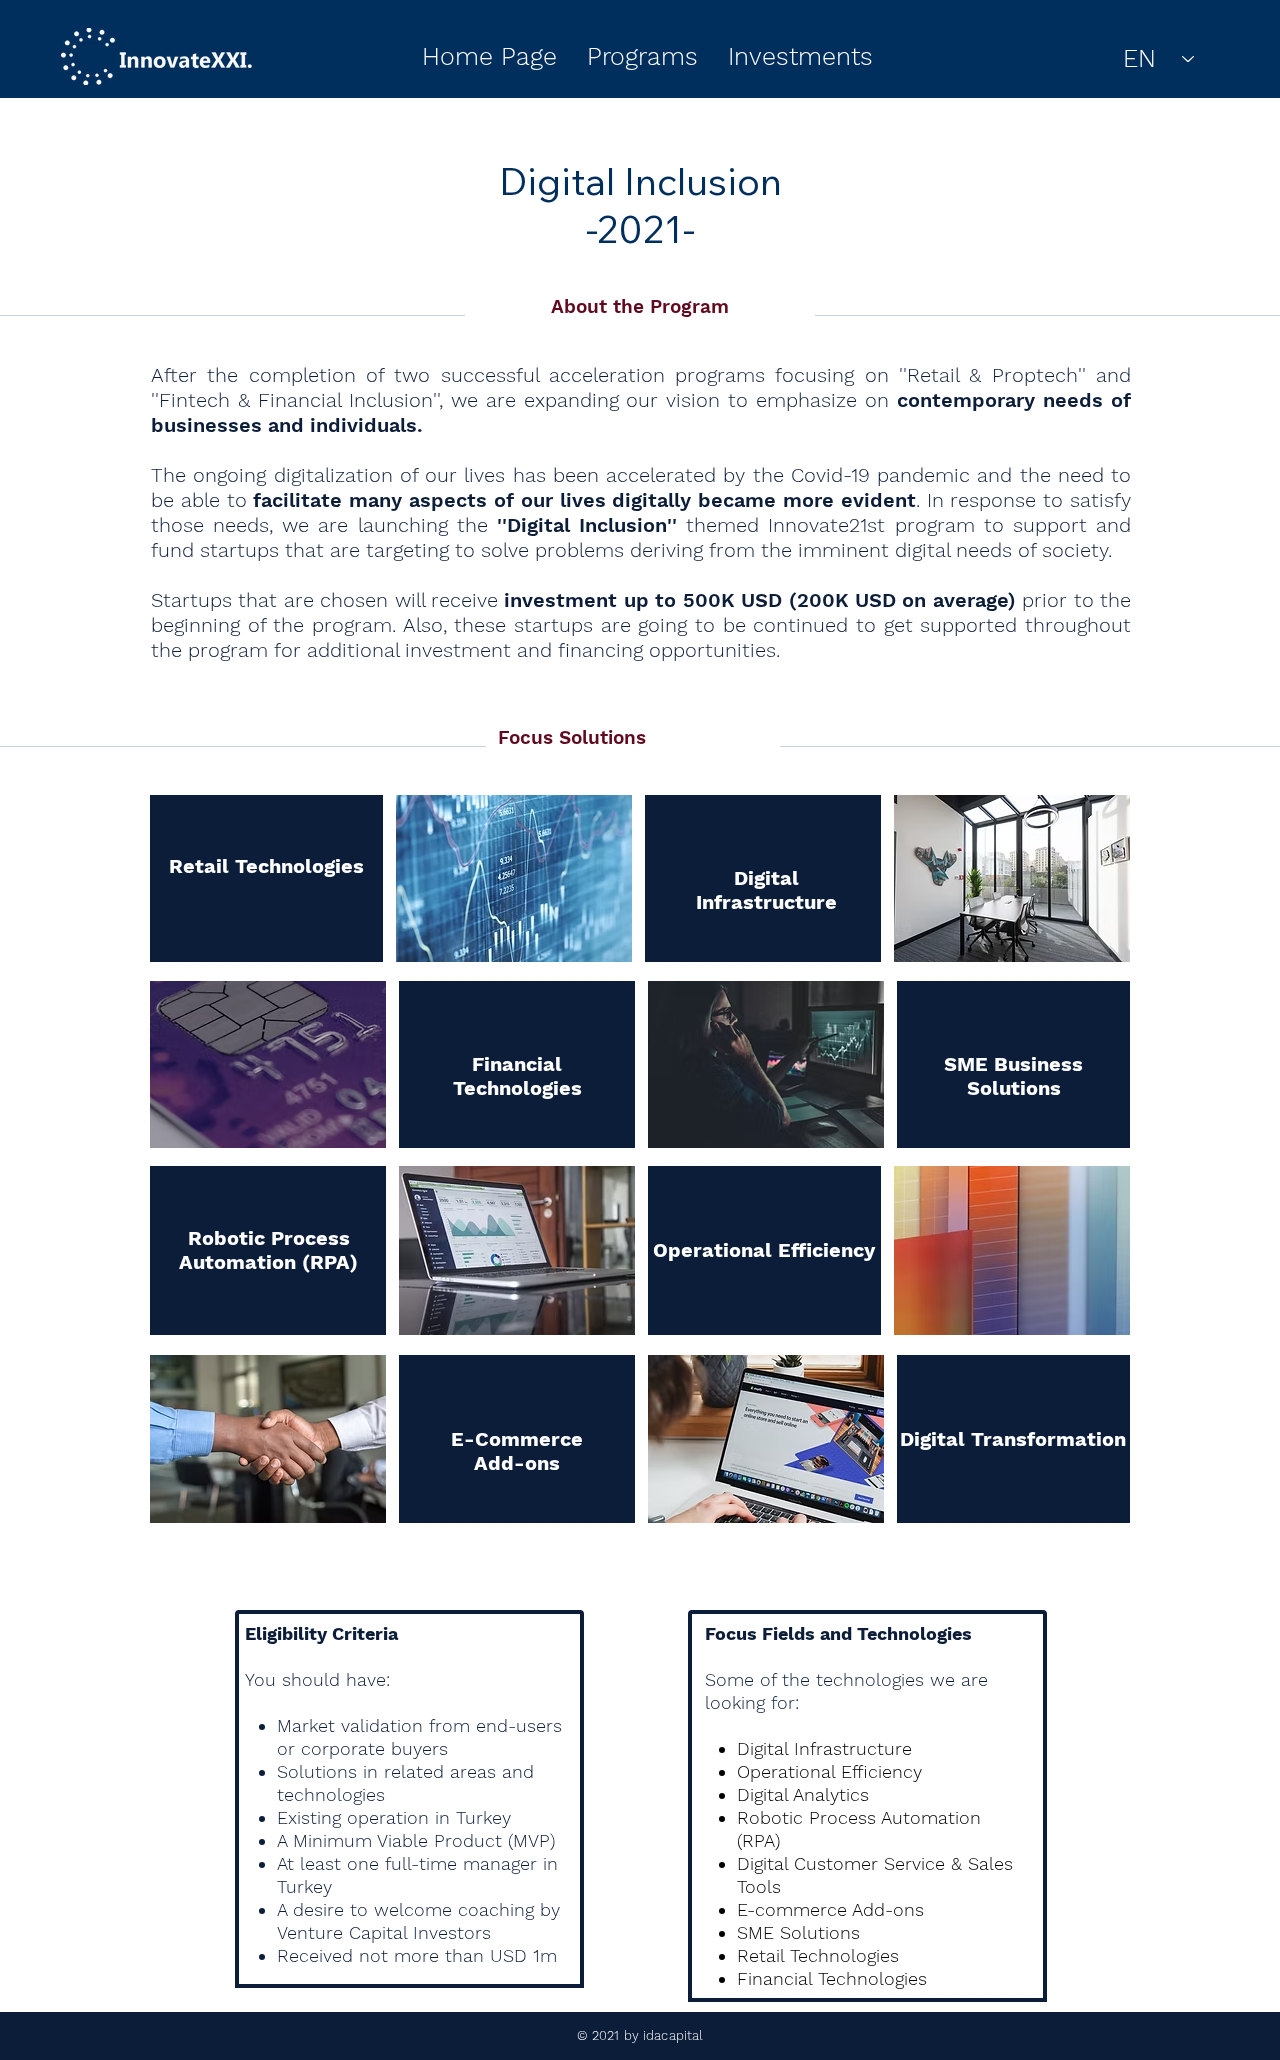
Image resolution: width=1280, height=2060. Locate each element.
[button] (642, 57)
